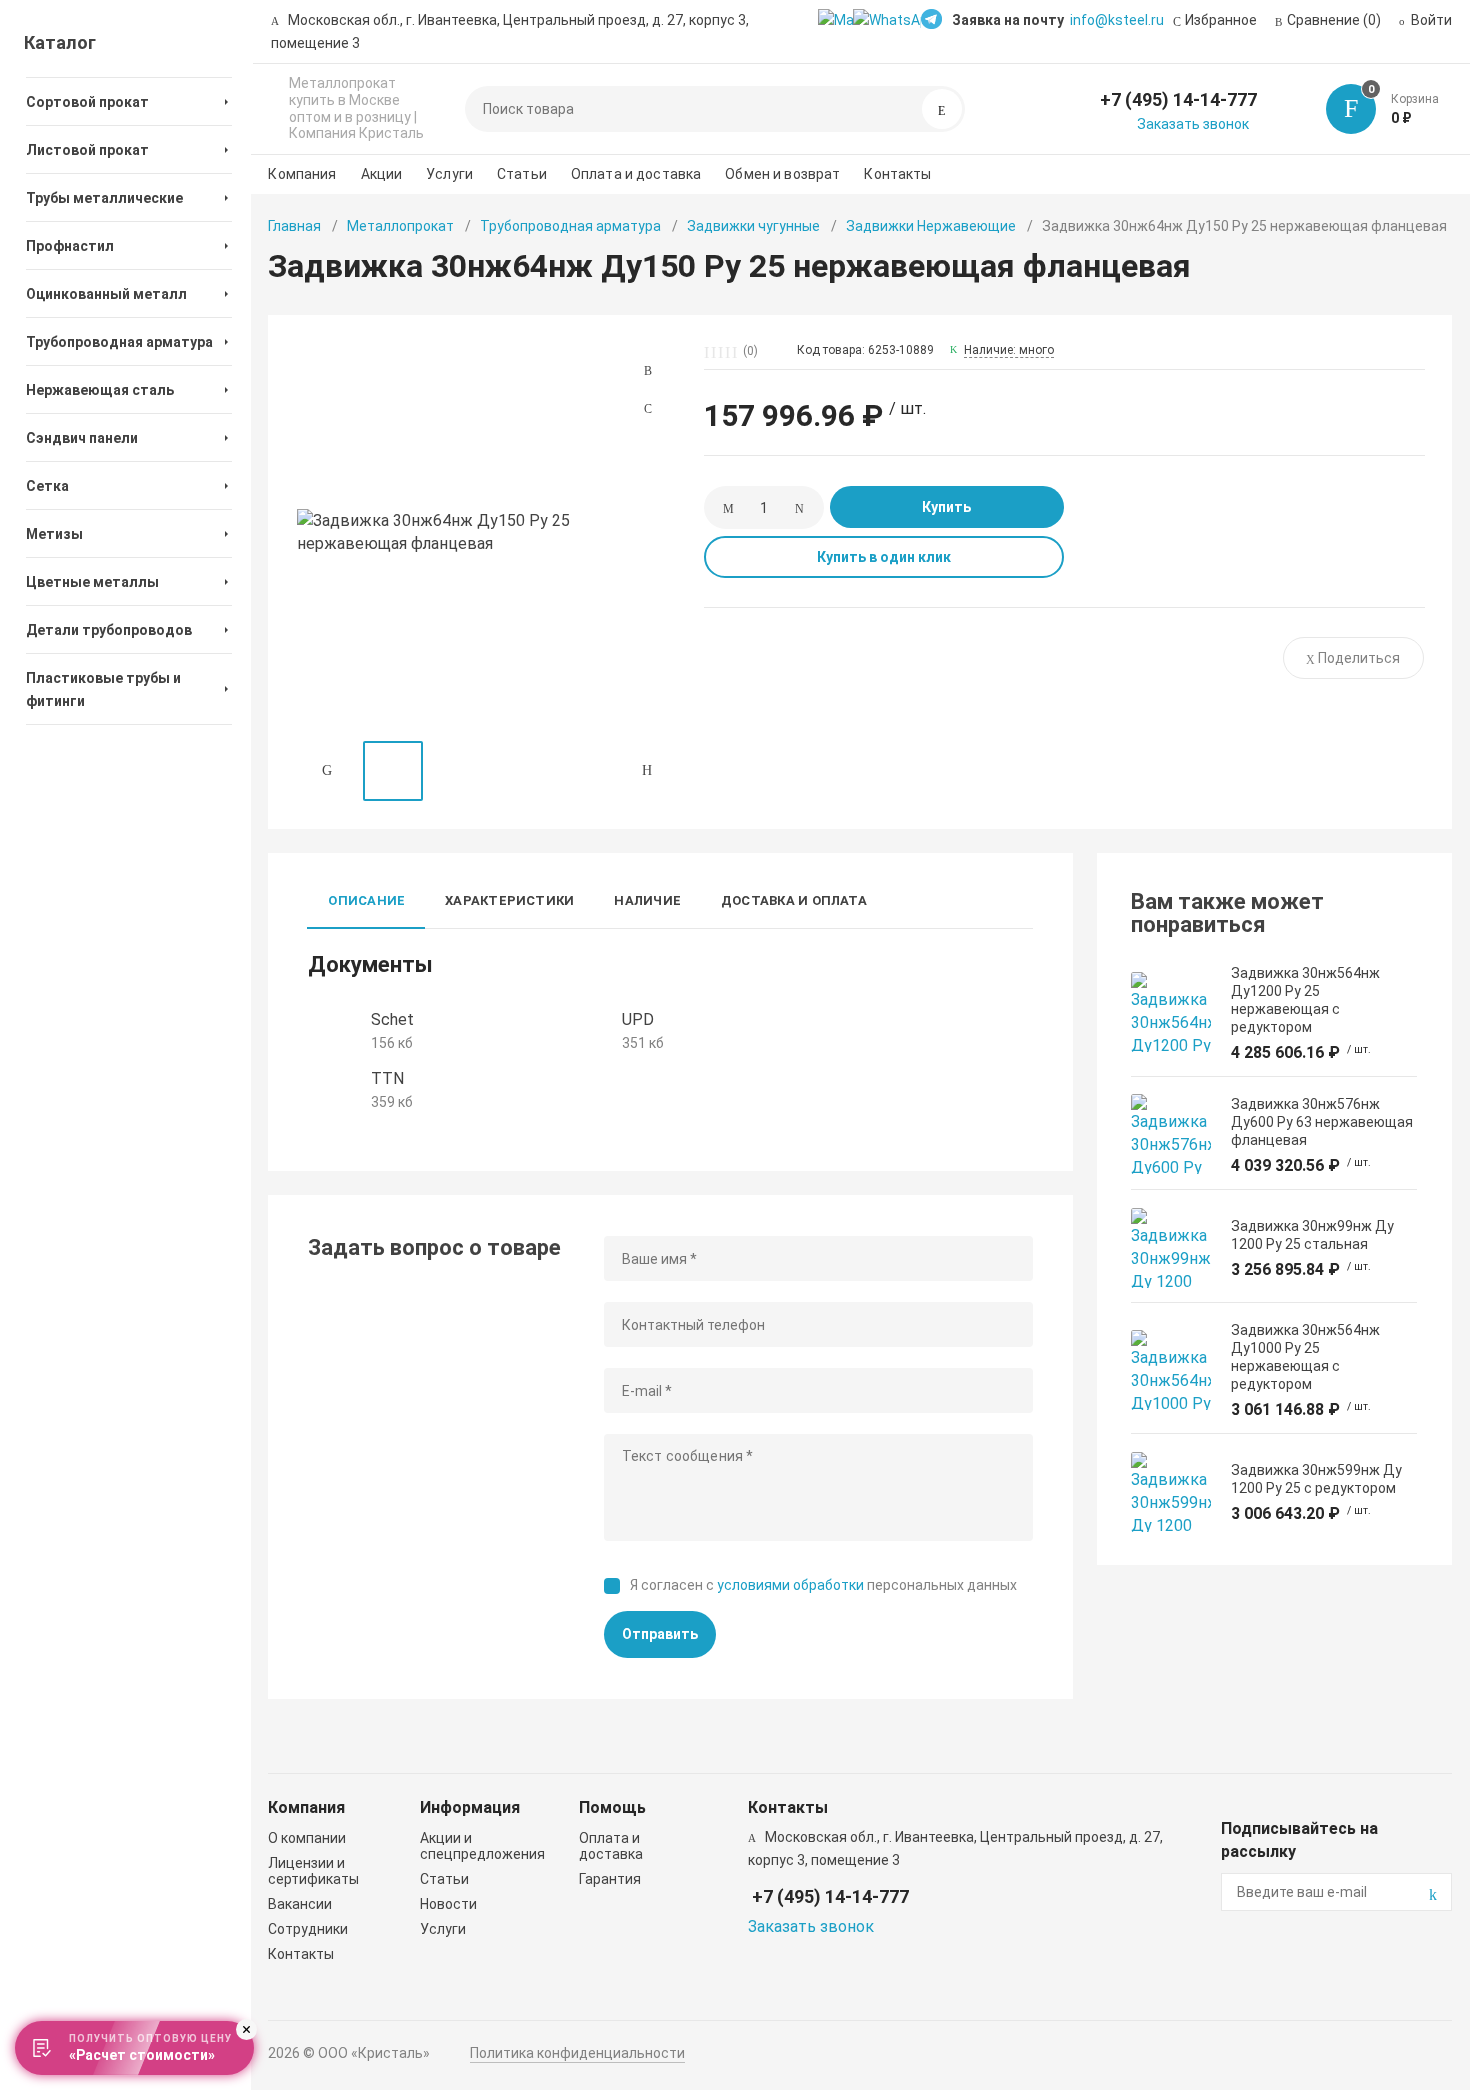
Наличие (647, 900)
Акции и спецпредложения (482, 1846)
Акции (382, 174)
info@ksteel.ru (1117, 20)
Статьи (522, 174)
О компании (307, 1838)
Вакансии (300, 1904)
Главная (294, 226)
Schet (392, 1019)
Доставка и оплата (794, 900)
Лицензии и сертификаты (313, 1871)
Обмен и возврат (782, 174)
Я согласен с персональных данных (823, 1585)
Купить (946, 507)
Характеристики (509, 900)
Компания (302, 174)
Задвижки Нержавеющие (931, 226)
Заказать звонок (1193, 124)
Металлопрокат (400, 226)
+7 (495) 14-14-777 (1178, 99)
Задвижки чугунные (753, 226)
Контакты (897, 174)
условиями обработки (790, 1585)
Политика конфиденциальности (577, 2053)
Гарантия (610, 1879)
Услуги (449, 174)
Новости (448, 1904)
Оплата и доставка (636, 174)
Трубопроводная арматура (570, 226)
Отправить (660, 1634)
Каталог (60, 42)
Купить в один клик (884, 557)
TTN (387, 1078)
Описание (366, 900)
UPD (638, 1019)
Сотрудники (308, 1929)
